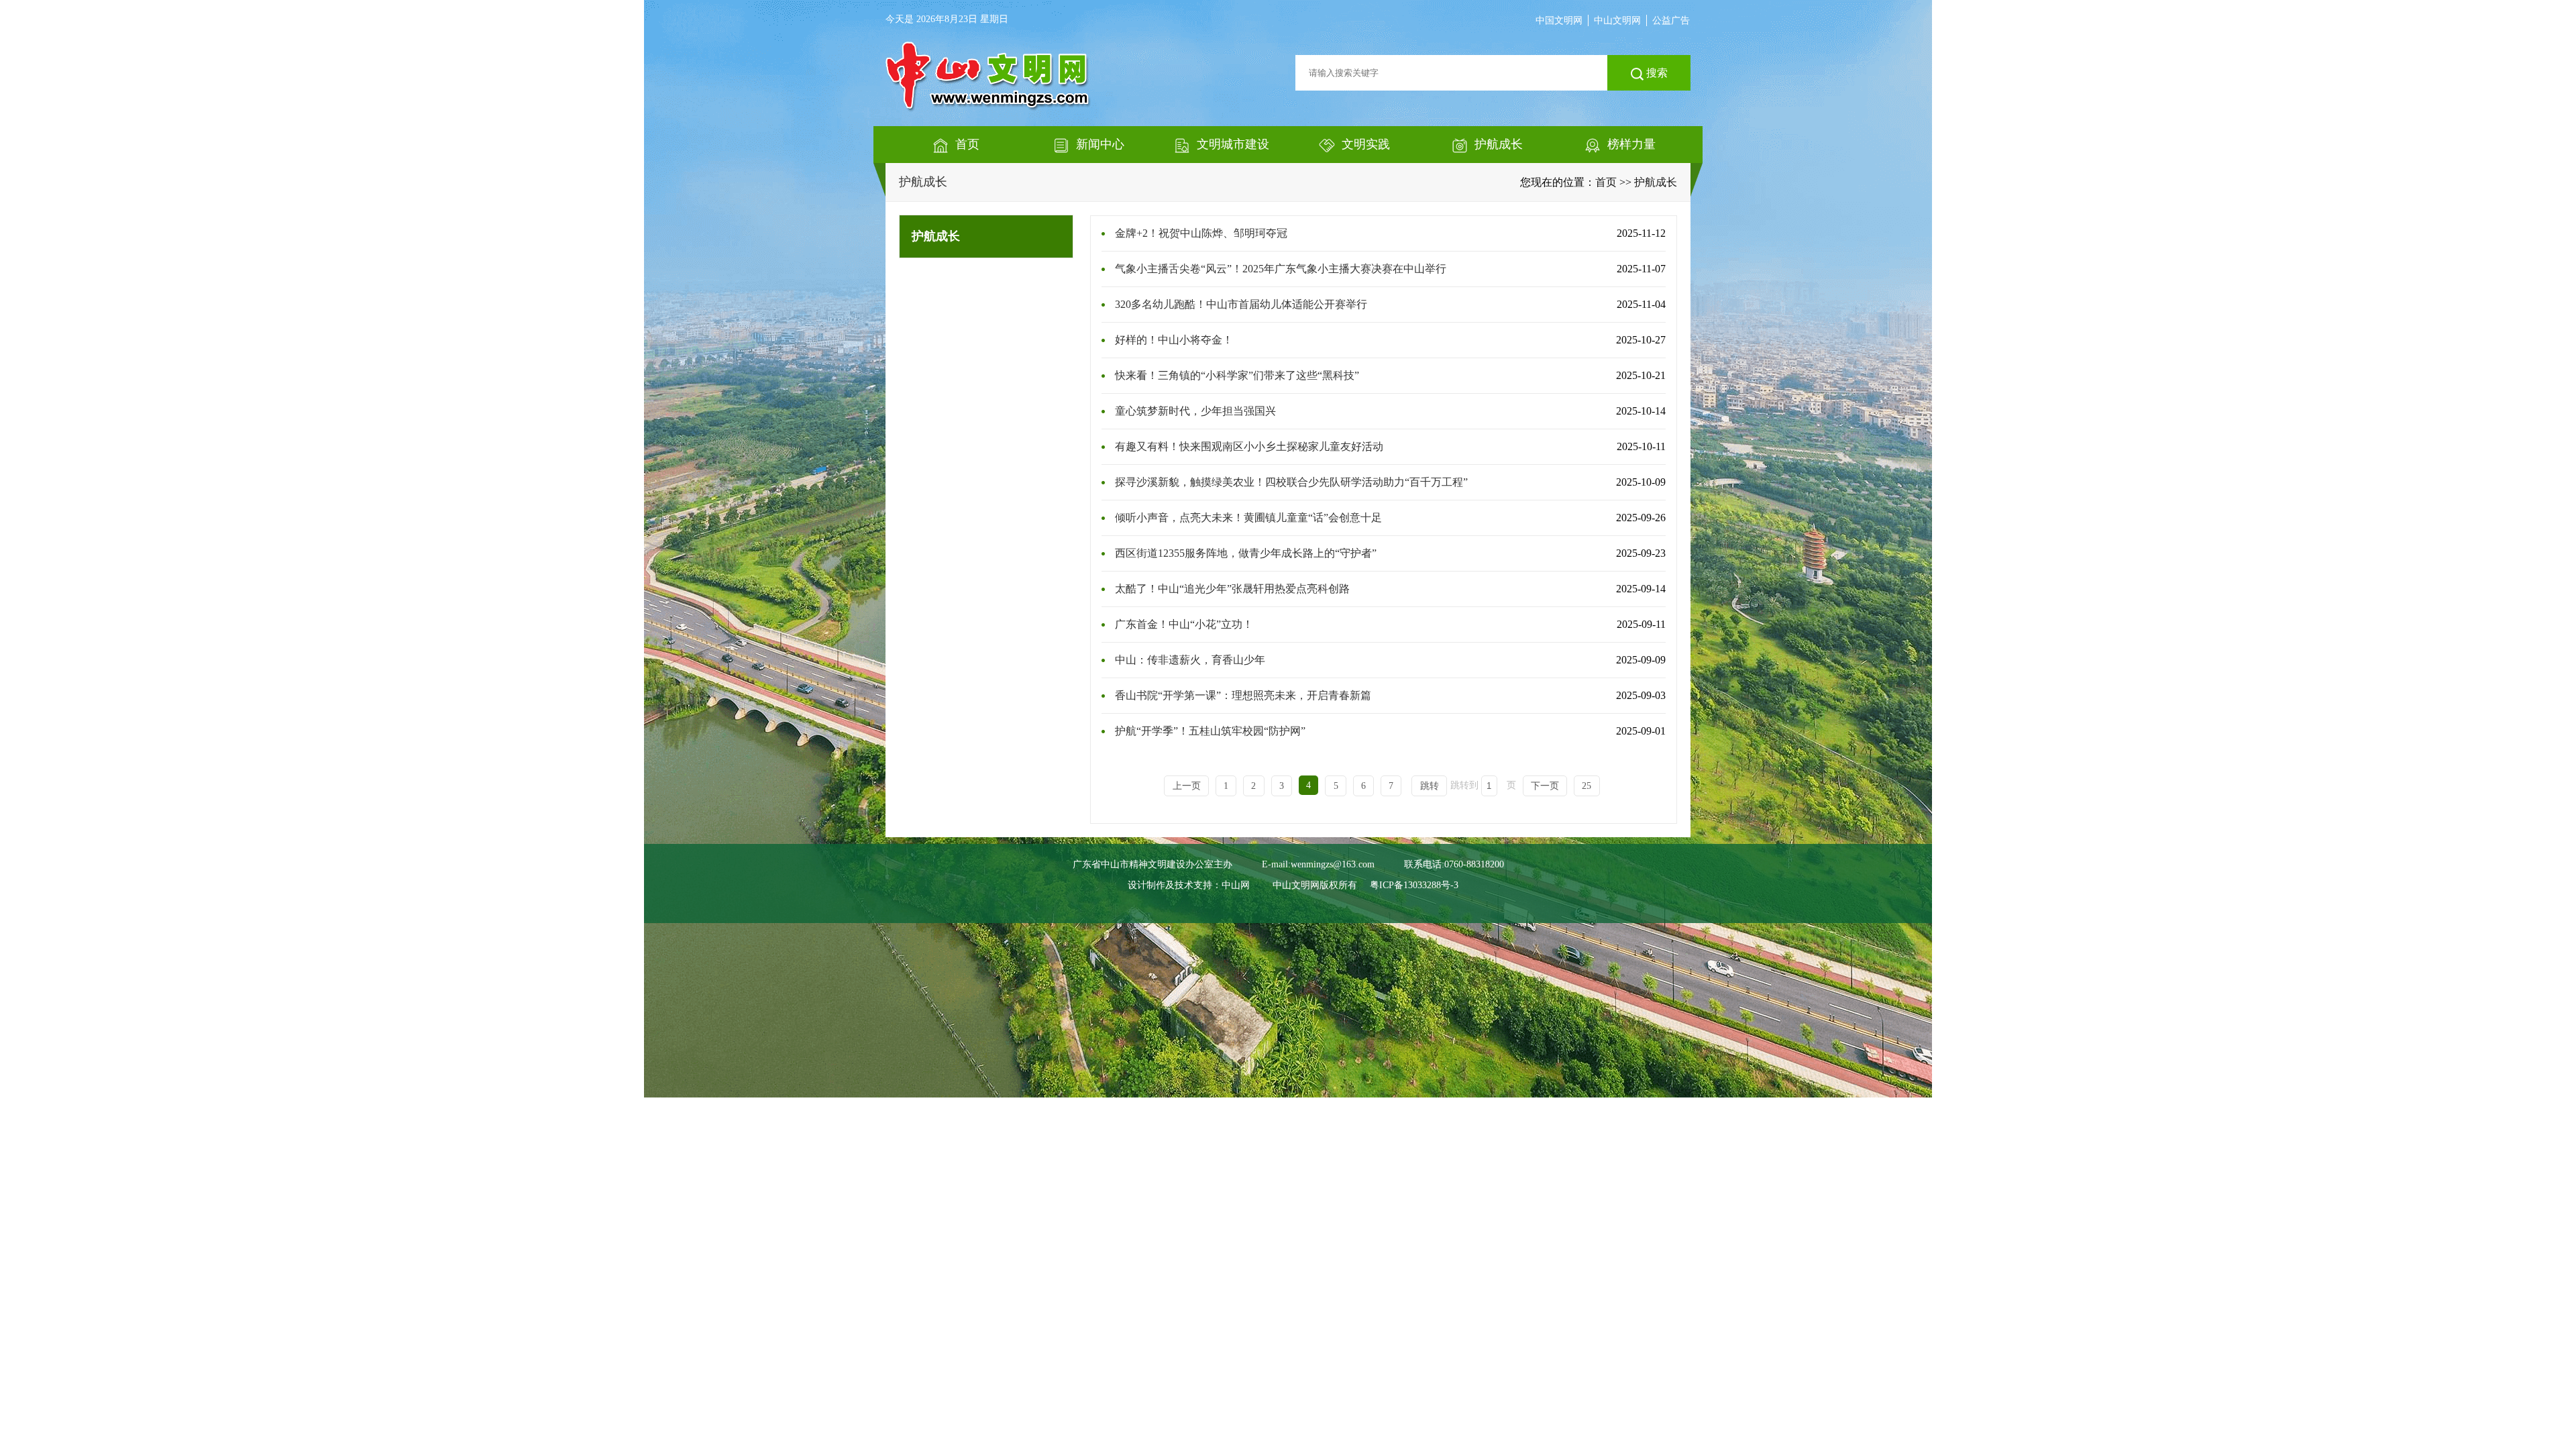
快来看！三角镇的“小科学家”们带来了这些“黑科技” (1237, 375)
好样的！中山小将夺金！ (1174, 340)
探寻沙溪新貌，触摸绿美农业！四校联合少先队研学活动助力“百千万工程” (1291, 482)
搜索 (1656, 73)
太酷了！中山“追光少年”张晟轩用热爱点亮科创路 (1232, 589)
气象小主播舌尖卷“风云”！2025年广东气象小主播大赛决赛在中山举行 (1281, 269)
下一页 (1545, 786)
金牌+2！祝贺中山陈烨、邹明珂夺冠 (1201, 233)
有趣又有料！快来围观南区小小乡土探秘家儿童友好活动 (1249, 446)
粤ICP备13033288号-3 (1414, 885)
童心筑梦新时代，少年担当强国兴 (1195, 411)
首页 (1606, 182)
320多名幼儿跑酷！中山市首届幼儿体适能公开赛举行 (1241, 304)
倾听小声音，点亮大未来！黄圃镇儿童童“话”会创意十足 (1248, 518)
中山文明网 (1617, 20)
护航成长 (923, 182)
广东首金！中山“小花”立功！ (1184, 624)
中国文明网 (1559, 20)
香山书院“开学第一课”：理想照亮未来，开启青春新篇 (1243, 695)
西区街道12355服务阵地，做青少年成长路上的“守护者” (1246, 553)
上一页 (1187, 786)
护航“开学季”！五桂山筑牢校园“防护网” (1210, 731)
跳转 (1430, 786)
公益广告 (1671, 20)
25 (1587, 786)
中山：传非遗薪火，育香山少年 (1190, 660)
